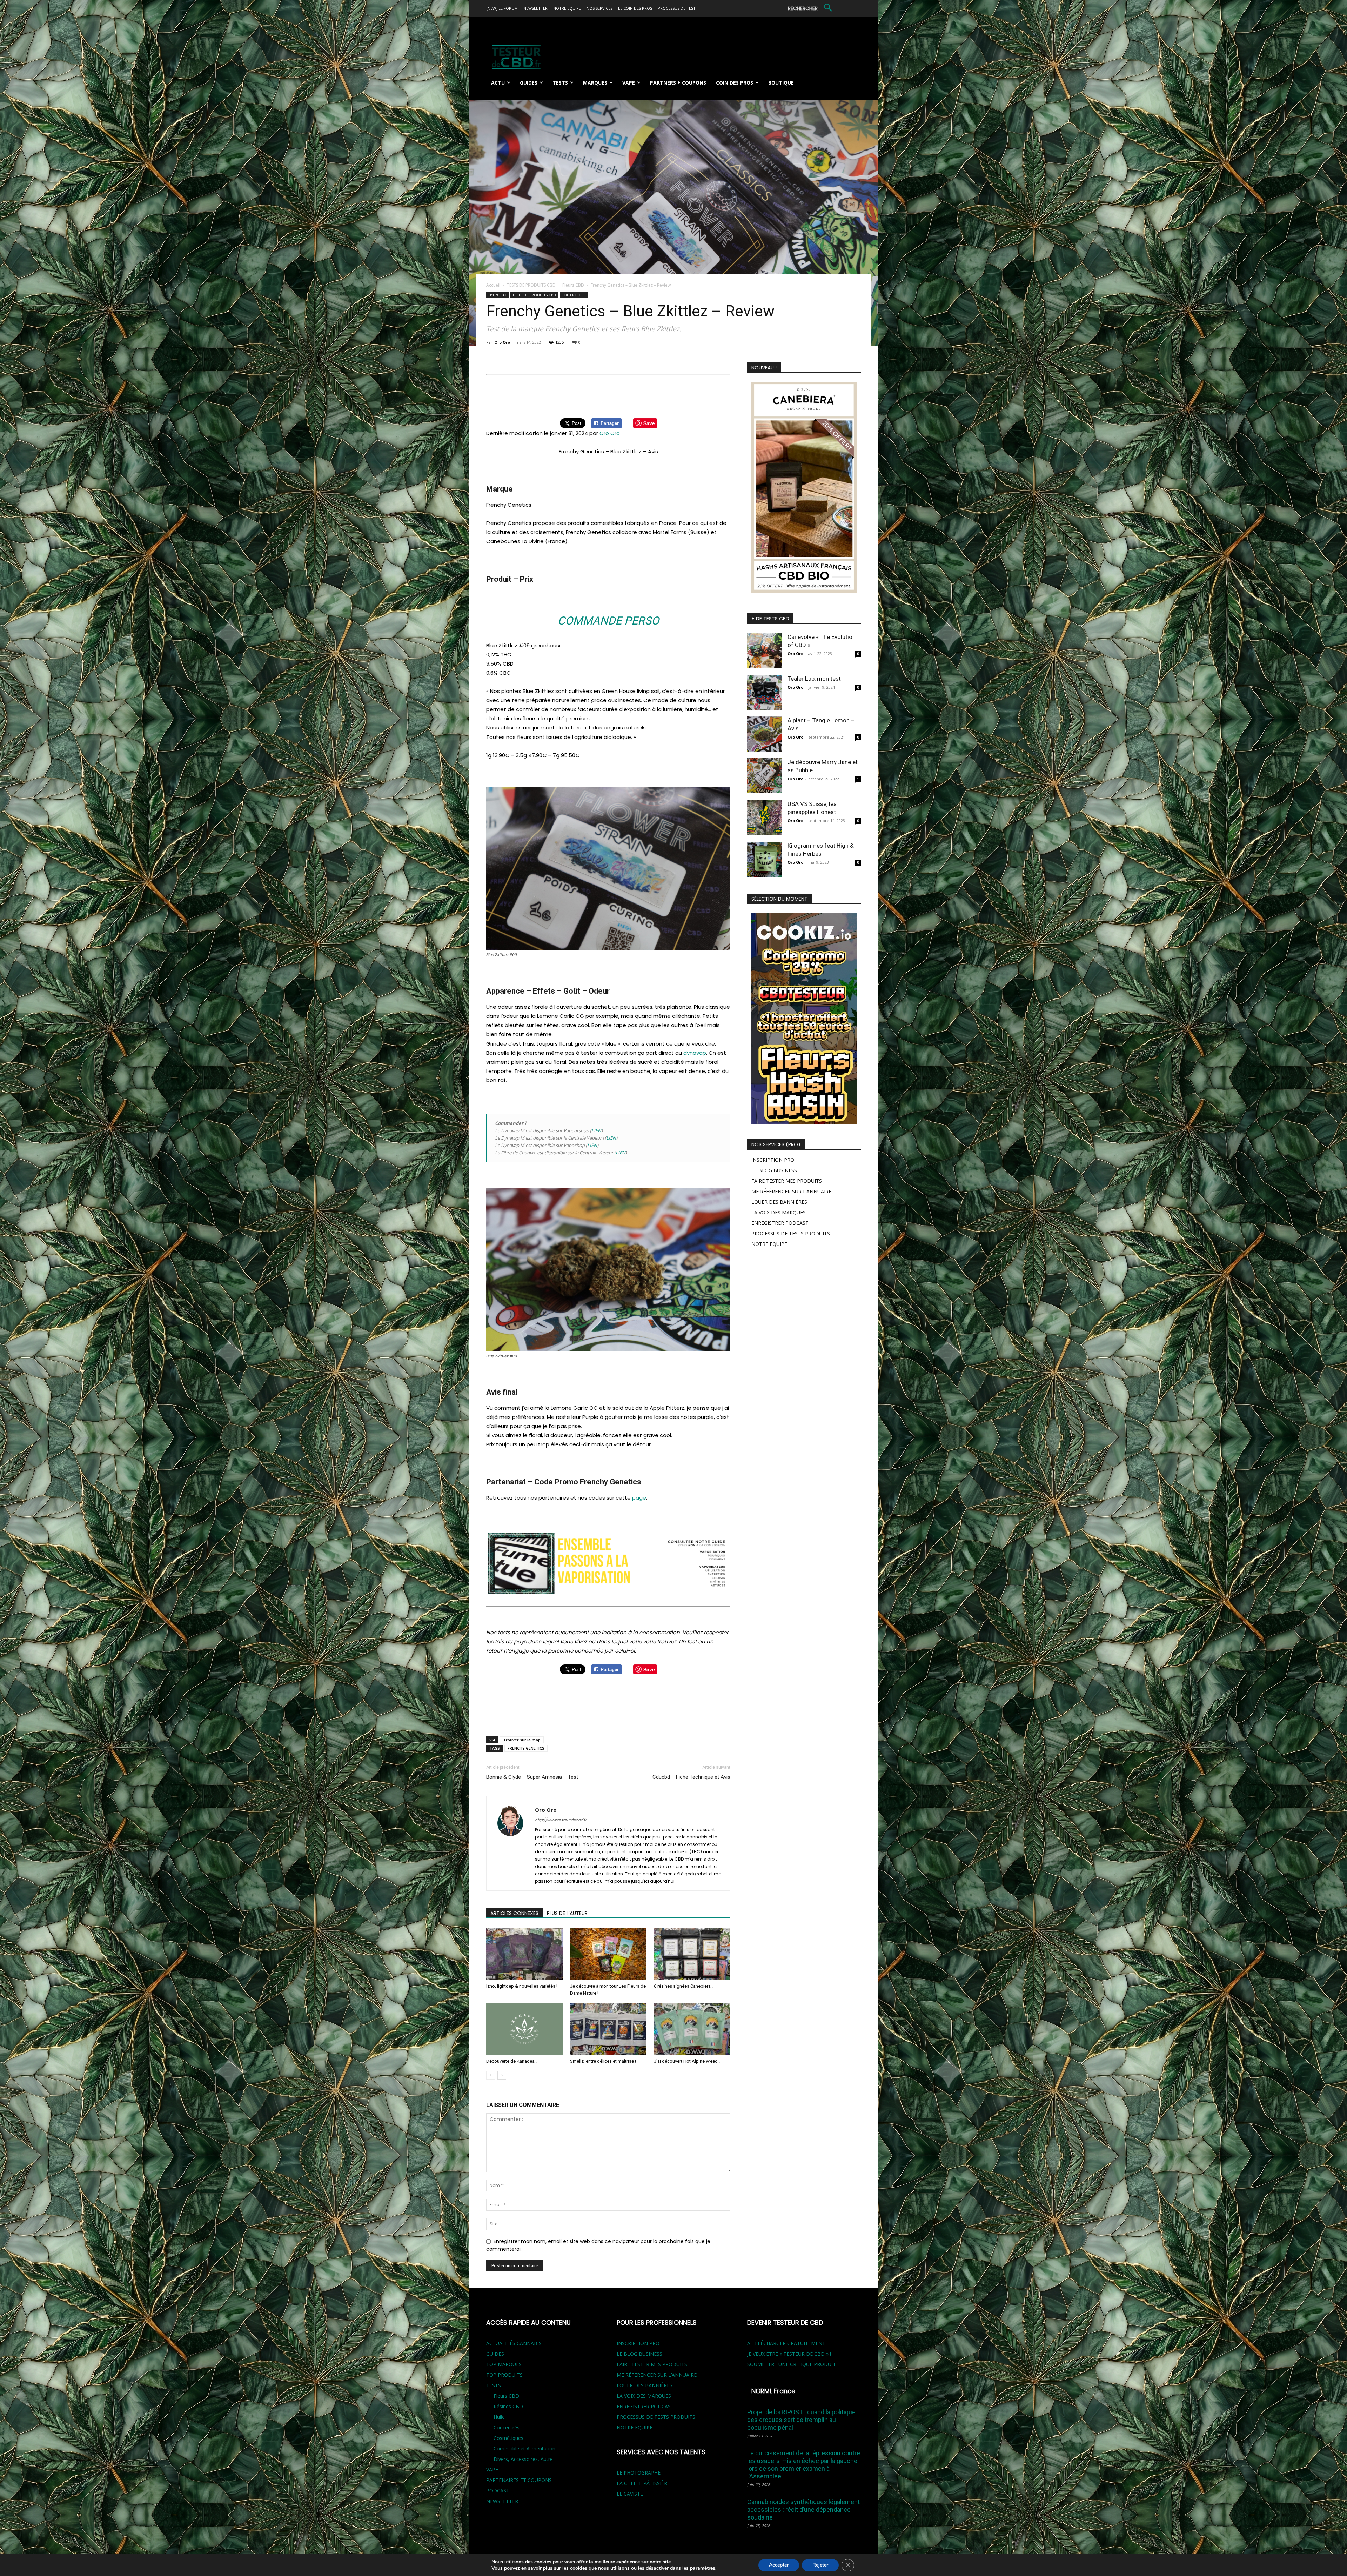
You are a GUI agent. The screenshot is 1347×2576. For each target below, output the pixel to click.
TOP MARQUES (504, 2364)
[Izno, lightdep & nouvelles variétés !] (524, 1954)
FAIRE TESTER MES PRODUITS (787, 1181)
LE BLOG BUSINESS (774, 1170)
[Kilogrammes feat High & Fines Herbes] (765, 859)
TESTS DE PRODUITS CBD (531, 285)
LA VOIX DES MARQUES (779, 1212)
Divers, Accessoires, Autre (523, 2459)
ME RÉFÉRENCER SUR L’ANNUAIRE (791, 1191)
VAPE (492, 2470)
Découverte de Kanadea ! (511, 2061)
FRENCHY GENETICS (526, 1748)
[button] (811, 8)
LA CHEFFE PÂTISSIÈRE (643, 2483)
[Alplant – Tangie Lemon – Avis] (765, 734)
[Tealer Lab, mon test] (765, 692)
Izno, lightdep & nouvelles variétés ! (522, 1986)
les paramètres (699, 2568)
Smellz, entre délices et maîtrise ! (603, 2061)
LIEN (596, 1130)
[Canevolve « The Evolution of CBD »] (765, 650)
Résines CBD (508, 2406)
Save (649, 423)
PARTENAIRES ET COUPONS (519, 2480)
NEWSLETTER (502, 2501)
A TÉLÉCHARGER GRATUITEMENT (786, 2343)
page (639, 1498)
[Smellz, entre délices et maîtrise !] (608, 2029)
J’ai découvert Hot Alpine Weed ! (687, 2061)
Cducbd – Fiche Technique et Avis (691, 1777)
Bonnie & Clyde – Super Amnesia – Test (532, 1777)
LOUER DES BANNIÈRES (779, 1202)
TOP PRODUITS (504, 2375)
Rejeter (820, 2565)
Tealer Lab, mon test (814, 679)
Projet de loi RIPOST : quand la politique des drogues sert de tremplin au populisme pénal (801, 2420)
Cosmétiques (508, 2438)
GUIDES (495, 2354)
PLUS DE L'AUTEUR (567, 1913)
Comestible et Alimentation (524, 2448)
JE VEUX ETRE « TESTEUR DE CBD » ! (789, 2354)
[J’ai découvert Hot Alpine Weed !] (692, 2029)
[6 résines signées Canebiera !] (692, 1954)
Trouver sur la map (522, 1740)
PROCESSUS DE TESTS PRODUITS (791, 1233)
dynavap (695, 1053)
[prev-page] (491, 2075)
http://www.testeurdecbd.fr (561, 1820)
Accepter (779, 2565)
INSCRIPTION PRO (773, 1160)
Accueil (493, 285)
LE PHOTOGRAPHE (639, 2473)
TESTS (494, 2385)
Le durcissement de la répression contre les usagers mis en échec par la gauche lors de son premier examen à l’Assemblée (804, 2465)
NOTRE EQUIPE (769, 1244)
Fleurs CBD (573, 285)
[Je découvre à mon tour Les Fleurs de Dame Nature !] (608, 1954)
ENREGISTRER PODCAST (780, 1223)
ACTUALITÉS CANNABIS (514, 2343)
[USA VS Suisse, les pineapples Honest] (765, 817)
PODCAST (498, 2491)
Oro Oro (502, 342)
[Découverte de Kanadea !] (524, 2029)
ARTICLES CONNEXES (514, 1913)
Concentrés (507, 2427)
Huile (499, 2417)
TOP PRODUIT (574, 295)
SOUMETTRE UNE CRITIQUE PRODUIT (792, 2364)
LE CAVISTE (630, 2494)
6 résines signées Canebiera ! (683, 1986)
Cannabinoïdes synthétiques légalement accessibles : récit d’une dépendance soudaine (803, 2510)
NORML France (773, 2391)
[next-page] (502, 2075)
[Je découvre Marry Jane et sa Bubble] (765, 776)
